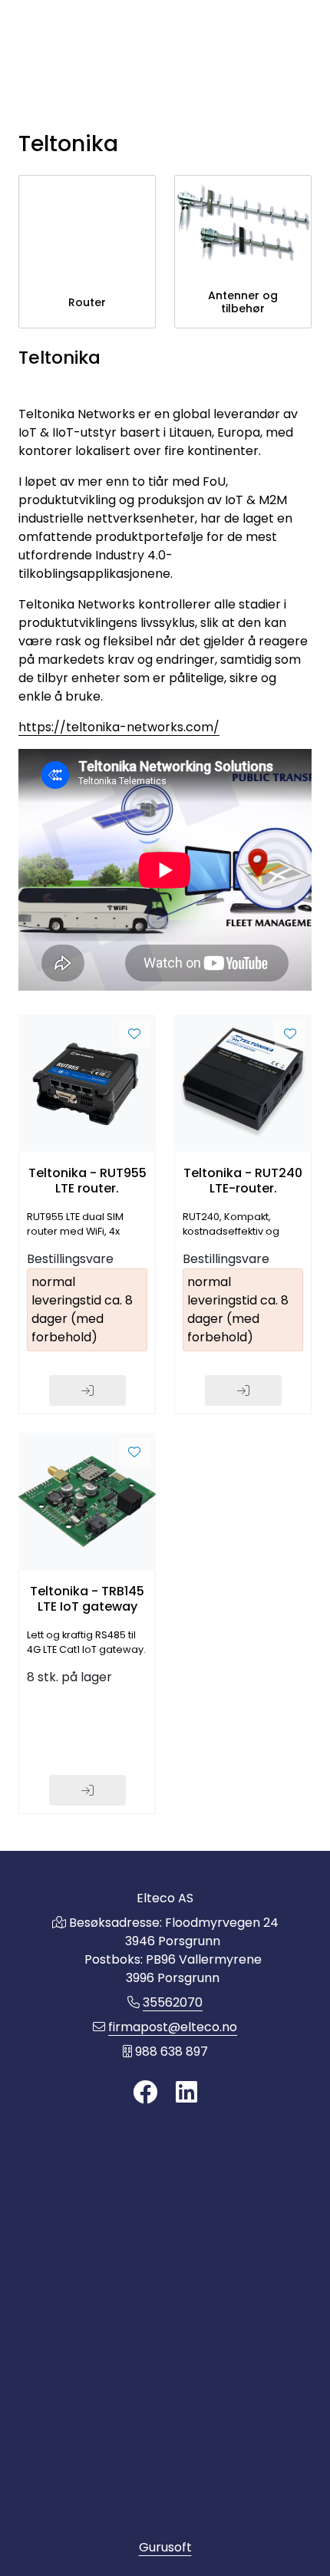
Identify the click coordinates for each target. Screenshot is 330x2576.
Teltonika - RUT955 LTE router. (87, 1180)
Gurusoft (165, 2547)
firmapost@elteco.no (173, 2027)
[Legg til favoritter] (134, 1034)
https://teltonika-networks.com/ (119, 727)
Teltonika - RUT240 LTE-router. (243, 1180)
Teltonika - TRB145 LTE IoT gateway (87, 1598)
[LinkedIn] (186, 2093)
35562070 (173, 2002)
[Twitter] (145, 2093)
